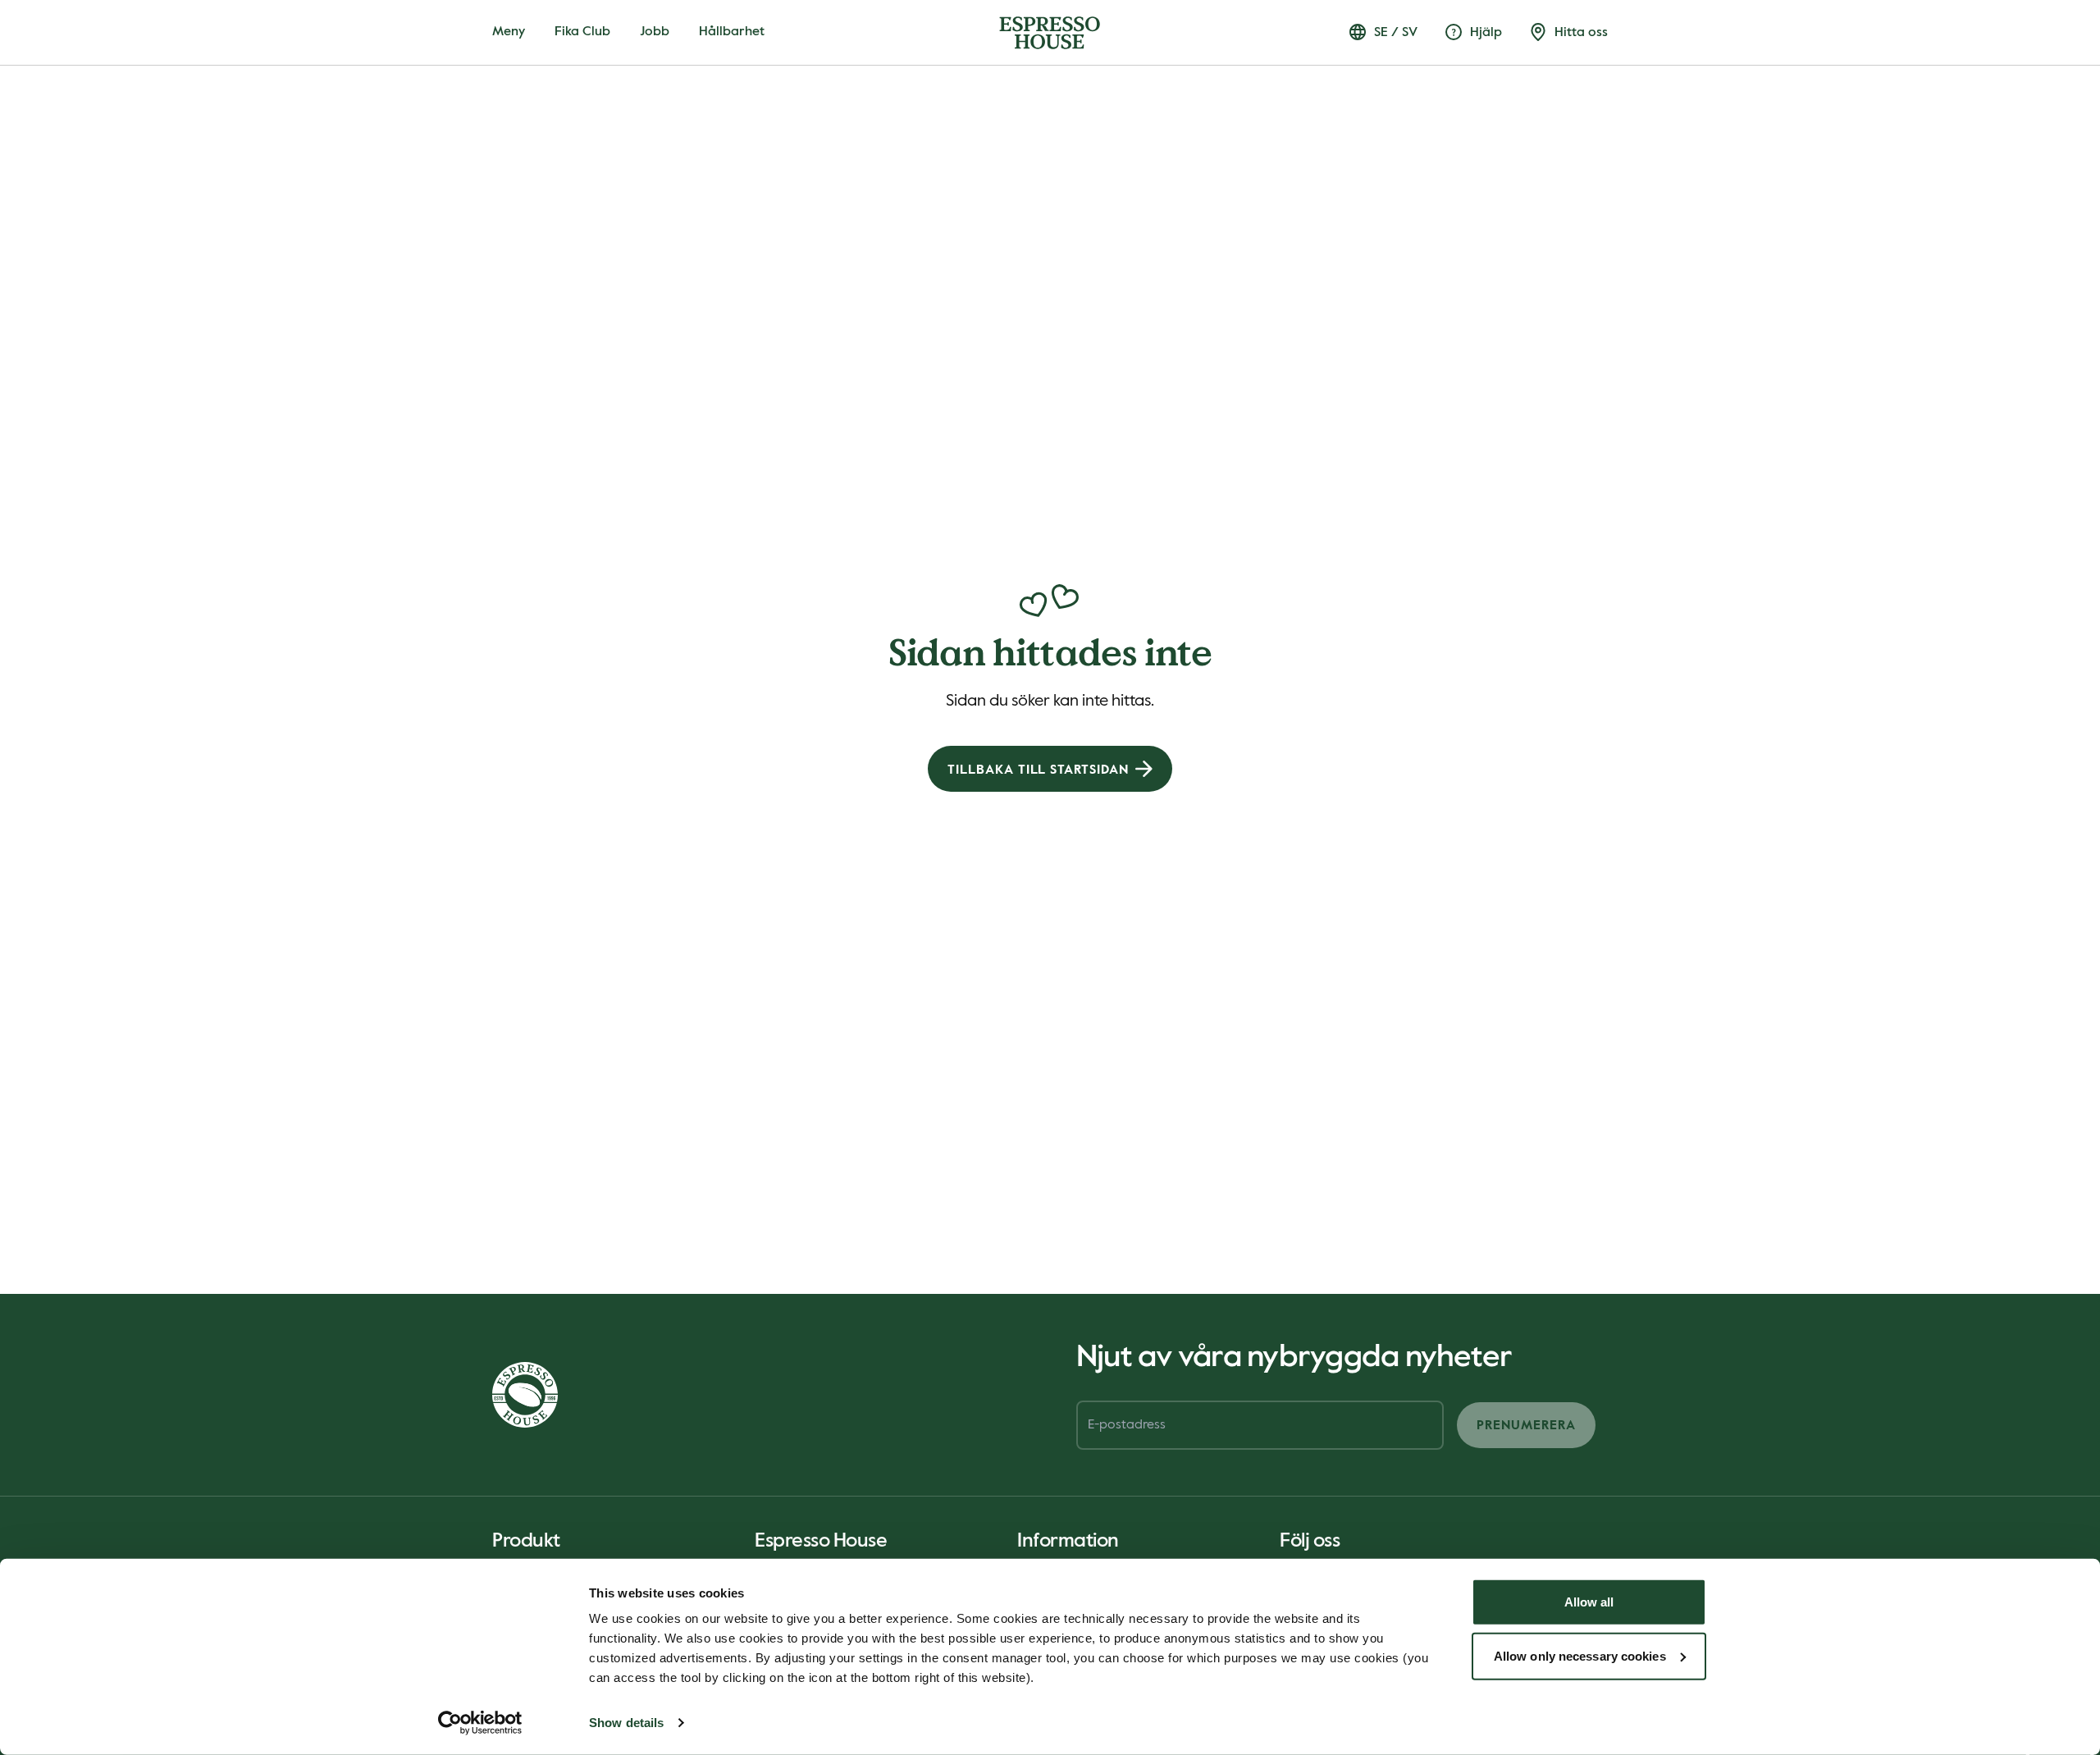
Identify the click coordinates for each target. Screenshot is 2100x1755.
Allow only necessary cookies (1580, 1655)
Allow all (1589, 1602)
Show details (626, 1723)
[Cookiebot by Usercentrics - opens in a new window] (480, 1723)
